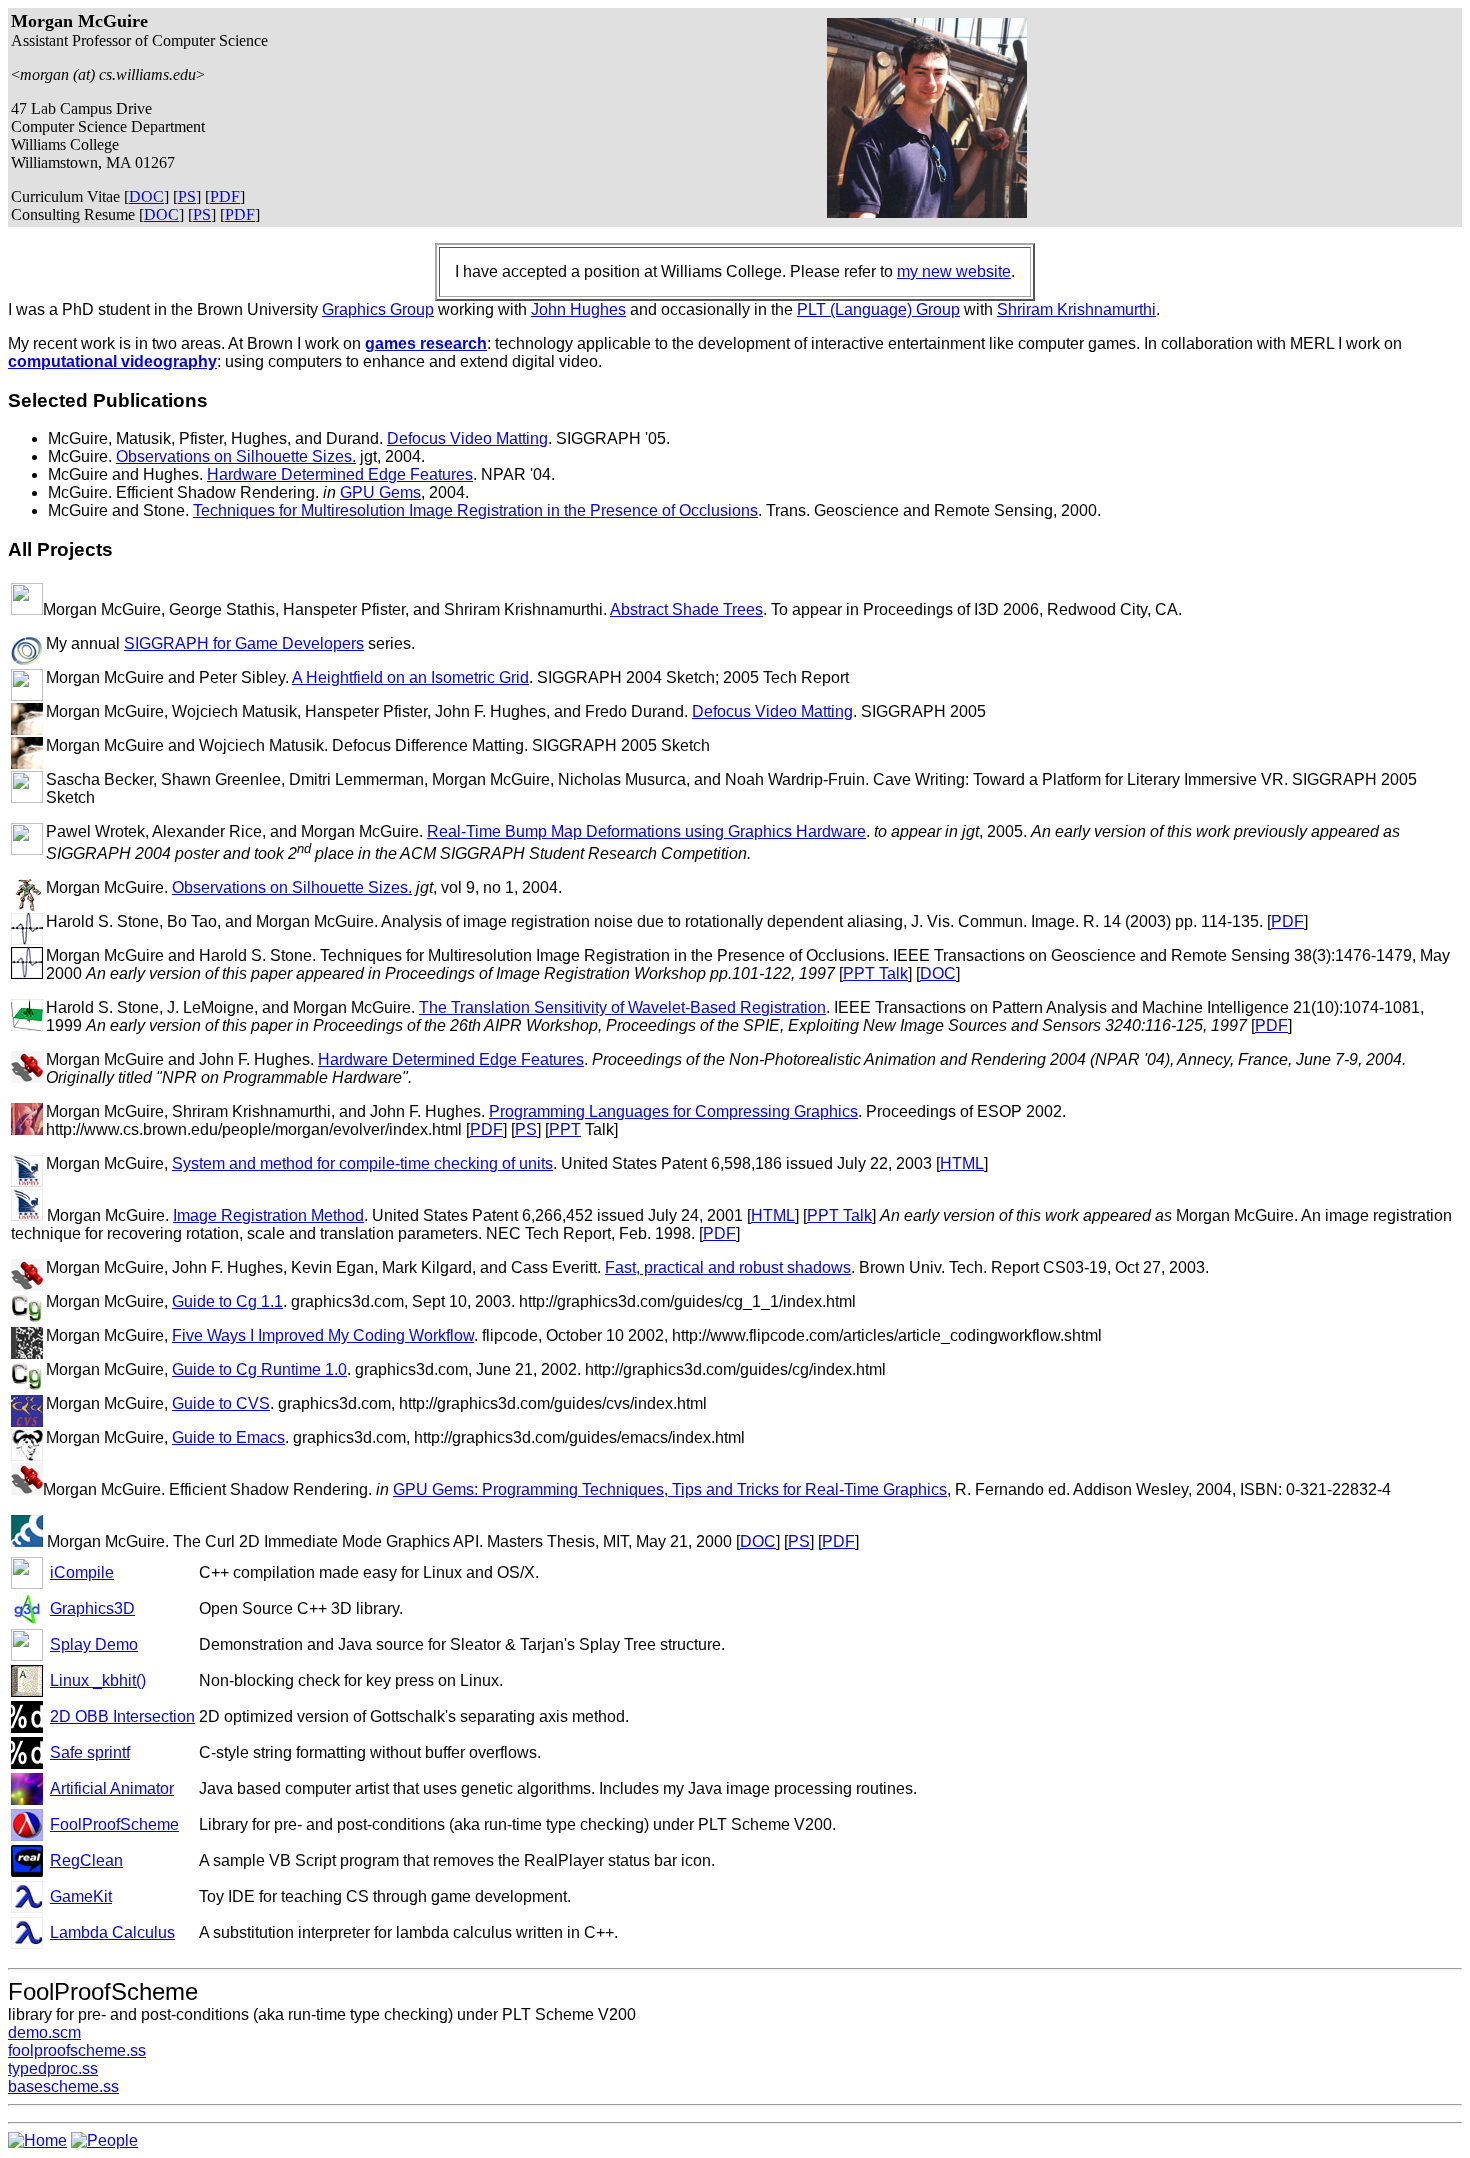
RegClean (86, 1860)
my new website (954, 271)
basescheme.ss (63, 2086)
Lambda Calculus (112, 1932)
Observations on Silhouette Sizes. (236, 456)
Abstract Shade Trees (686, 609)
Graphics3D (92, 1608)
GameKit (81, 1896)
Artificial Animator (112, 1788)
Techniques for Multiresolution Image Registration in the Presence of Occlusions (475, 510)
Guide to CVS (221, 1403)
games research (426, 343)
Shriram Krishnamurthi (1076, 309)
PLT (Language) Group (878, 309)
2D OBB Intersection (122, 1716)
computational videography (112, 361)
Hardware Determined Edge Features (340, 474)
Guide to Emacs (228, 1437)
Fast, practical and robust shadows (728, 1267)
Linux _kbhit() (98, 1680)
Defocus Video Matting (467, 438)
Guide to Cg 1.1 (227, 1301)
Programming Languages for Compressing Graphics (673, 1111)
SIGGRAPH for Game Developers (244, 643)
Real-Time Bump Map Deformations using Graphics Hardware (646, 831)
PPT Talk (875, 973)
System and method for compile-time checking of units (362, 1163)
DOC (146, 196)
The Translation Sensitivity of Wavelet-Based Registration (622, 1007)
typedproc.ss (53, 2068)
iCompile (82, 1572)
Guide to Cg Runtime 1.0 (259, 1369)
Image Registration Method (268, 1215)
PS (187, 196)
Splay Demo (94, 1644)
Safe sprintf (90, 1752)
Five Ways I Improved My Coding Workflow (323, 1335)
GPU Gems (380, 492)
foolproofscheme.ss (77, 2050)
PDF (225, 196)
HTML (962, 1163)
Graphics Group (378, 309)
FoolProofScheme (114, 1824)
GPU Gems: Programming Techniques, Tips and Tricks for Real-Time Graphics (670, 1489)
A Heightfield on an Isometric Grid (410, 677)
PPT (565, 1129)
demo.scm (44, 2032)
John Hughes (578, 309)
